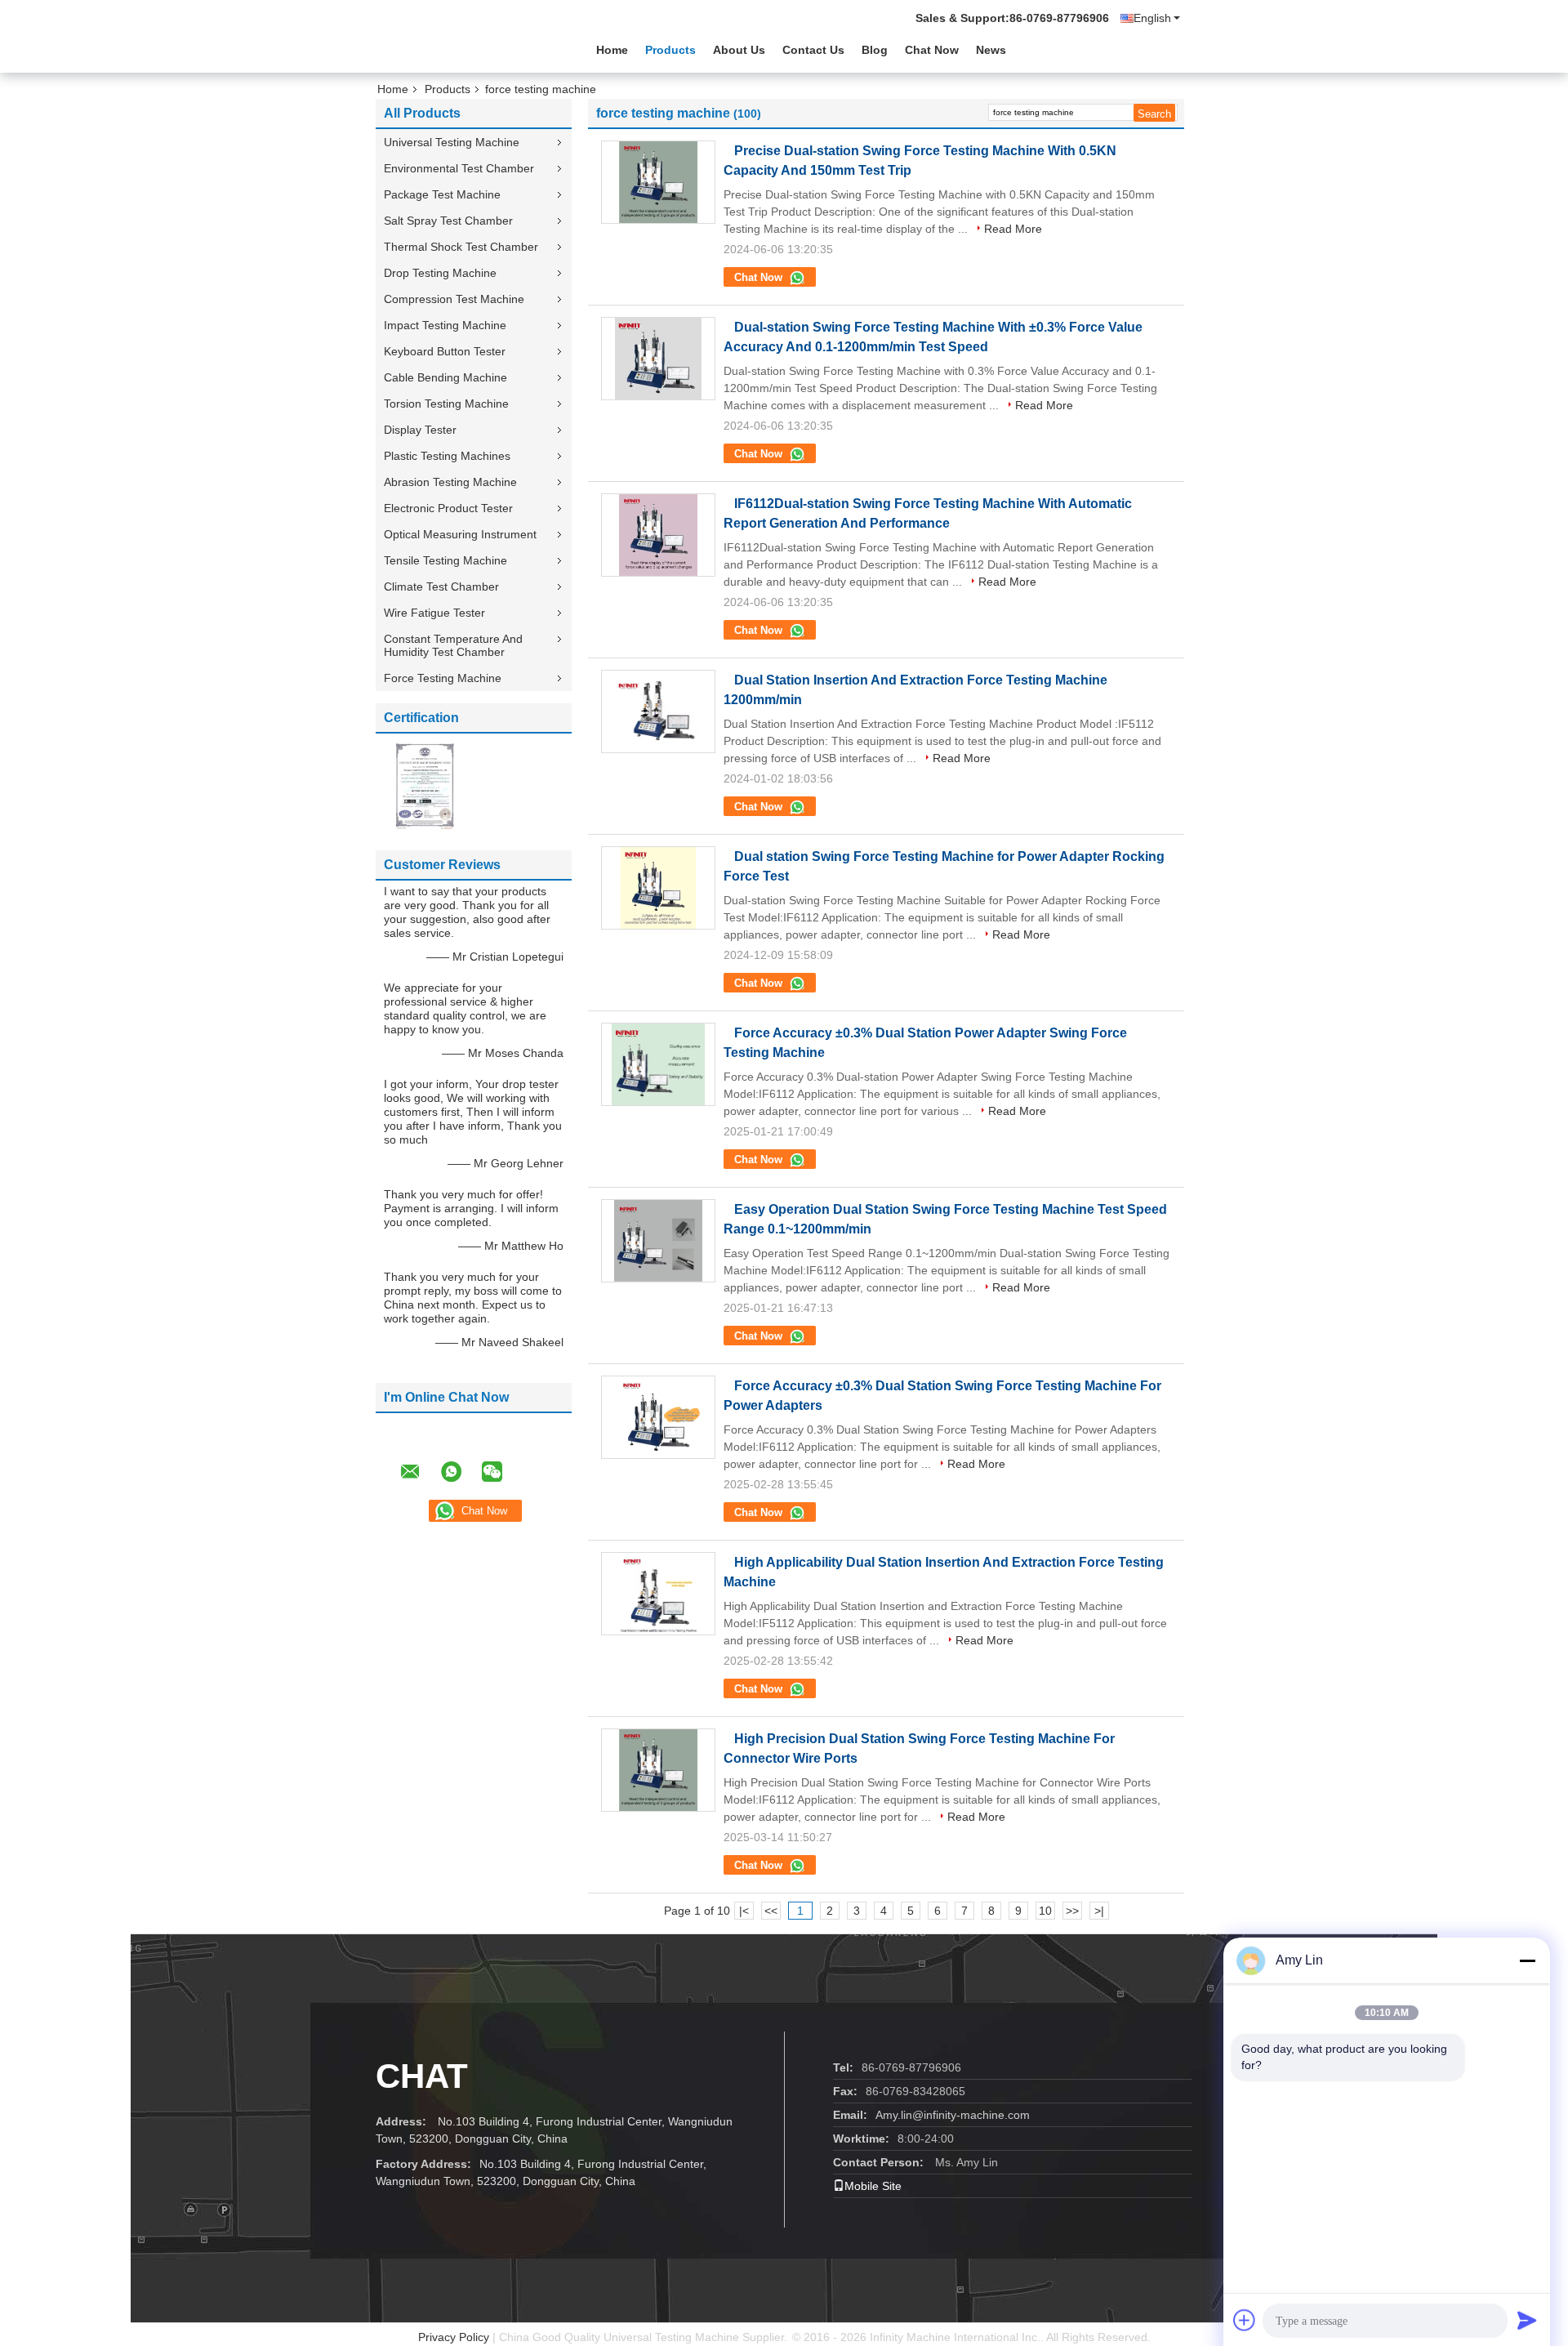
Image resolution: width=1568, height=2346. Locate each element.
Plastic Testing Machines (447, 456)
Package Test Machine (442, 194)
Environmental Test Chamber (459, 168)
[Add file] (1245, 2320)
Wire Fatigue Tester (434, 613)
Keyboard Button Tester (445, 351)
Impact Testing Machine (445, 325)
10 (1045, 1911)
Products (670, 50)
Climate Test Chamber (441, 586)
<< (771, 1911)
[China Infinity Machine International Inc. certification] (425, 785)
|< (744, 1911)
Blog (875, 50)
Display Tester (420, 430)
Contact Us (813, 50)
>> (1072, 1911)
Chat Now (932, 50)
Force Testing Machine (443, 678)
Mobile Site (873, 2186)
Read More (1013, 229)
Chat (422, 2076)
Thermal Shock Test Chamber (461, 247)
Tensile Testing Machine (445, 560)
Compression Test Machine (454, 299)
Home (612, 50)
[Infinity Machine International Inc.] (465, 48)
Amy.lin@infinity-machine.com (953, 2115)
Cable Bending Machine (445, 377)
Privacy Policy (454, 2337)
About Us (739, 50)
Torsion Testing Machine (446, 404)
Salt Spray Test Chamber (448, 221)
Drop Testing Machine (440, 273)
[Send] (1527, 2320)
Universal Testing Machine (452, 142)
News (991, 50)
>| (1099, 1911)
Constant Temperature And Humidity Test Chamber (453, 645)
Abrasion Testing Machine (450, 482)
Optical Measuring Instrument (460, 534)
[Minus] (1527, 1960)
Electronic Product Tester (448, 508)
